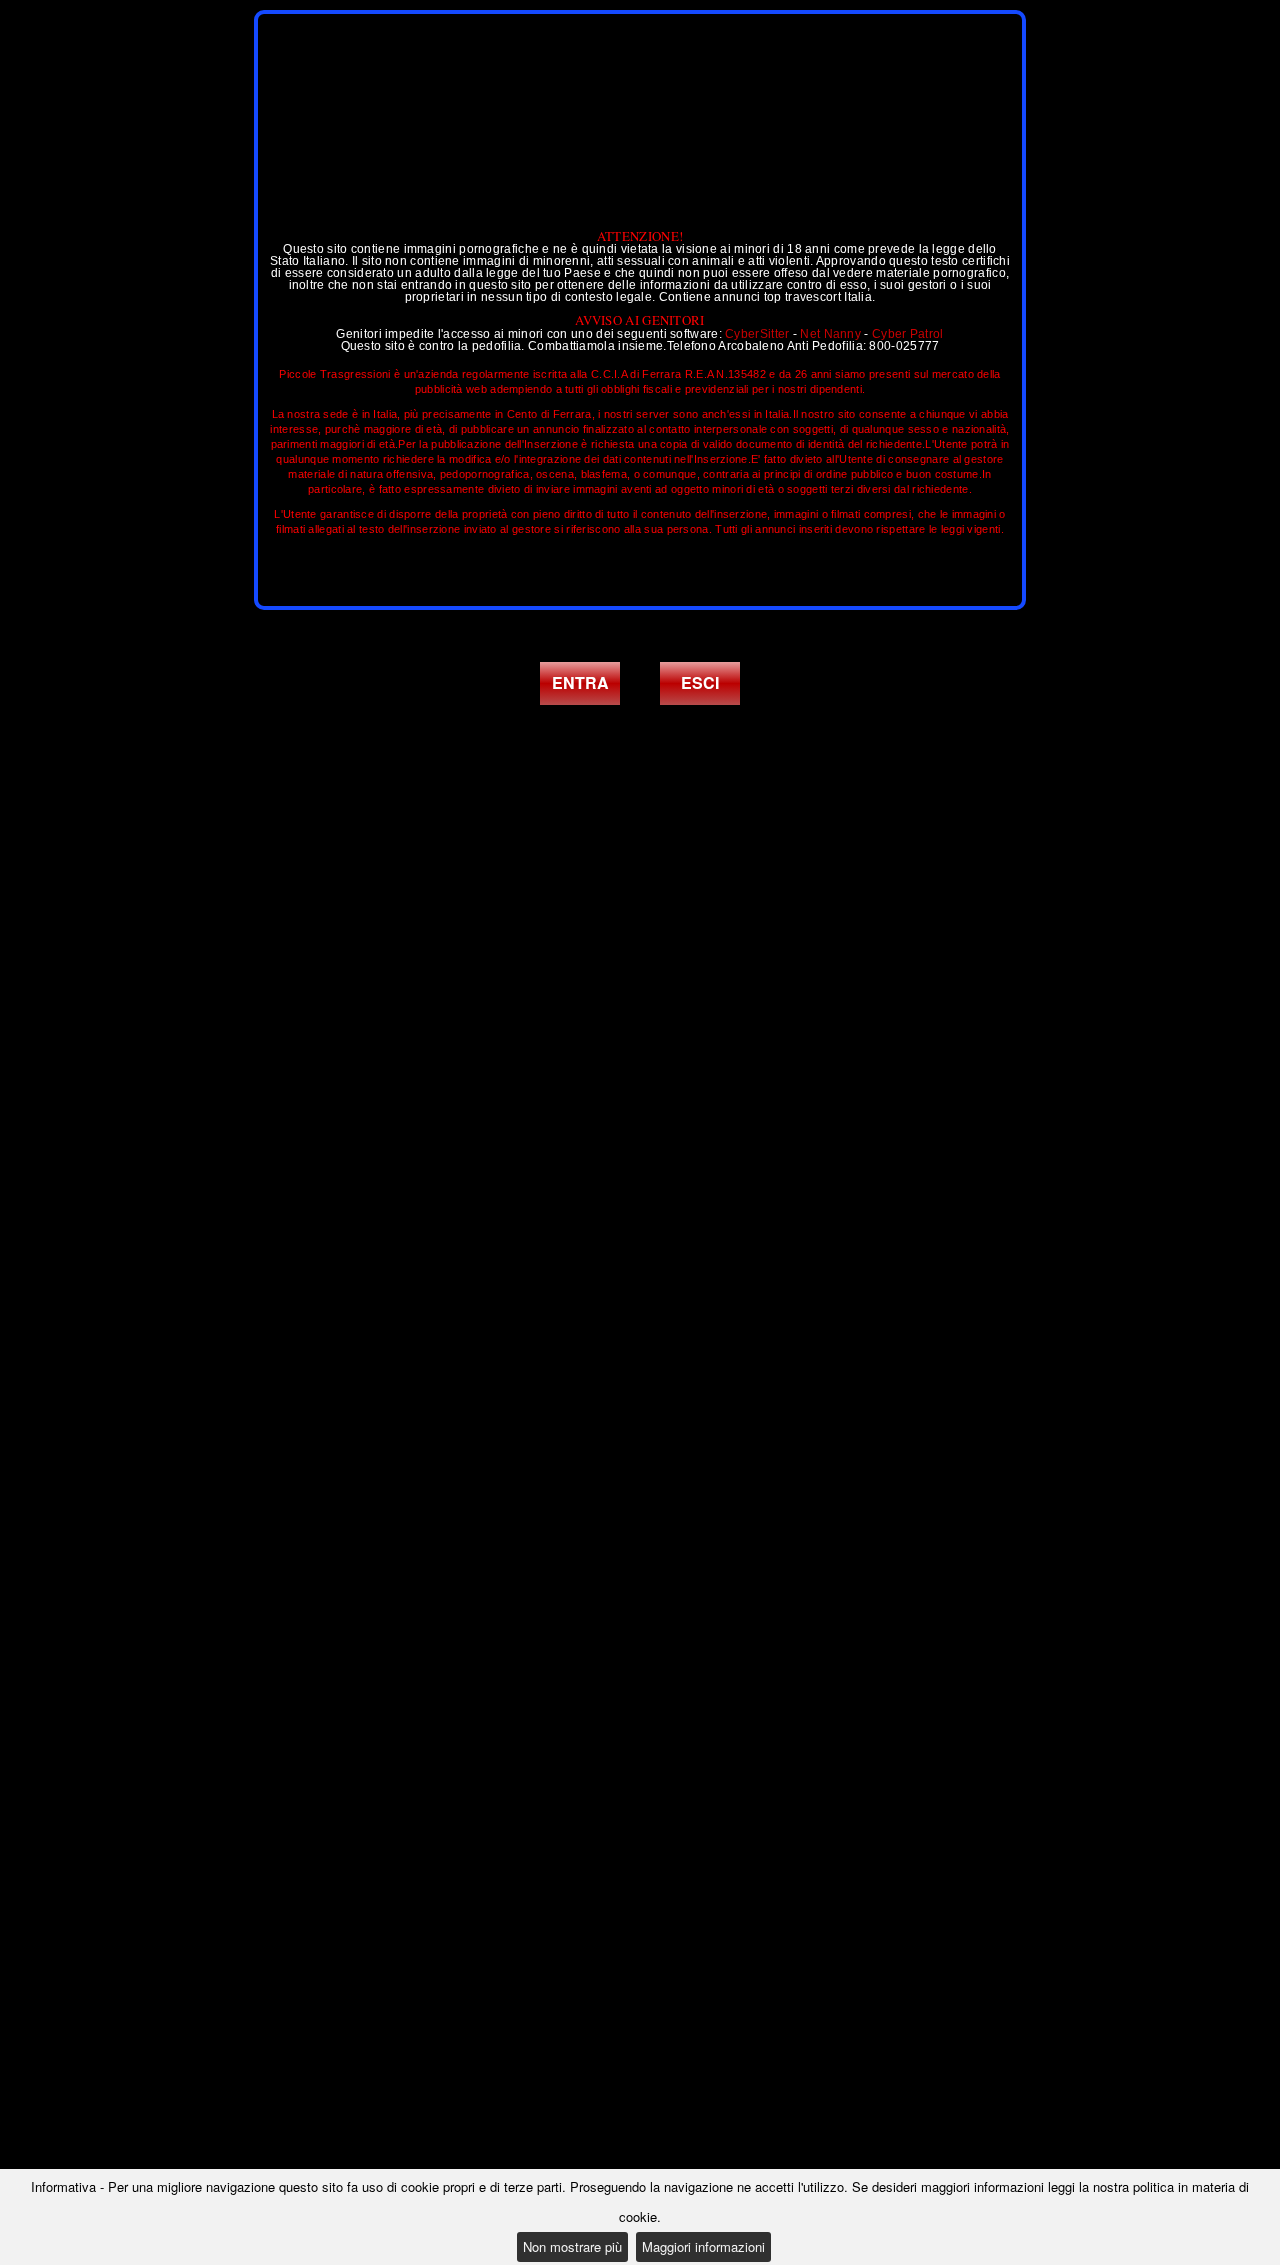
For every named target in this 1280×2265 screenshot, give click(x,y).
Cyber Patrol (908, 334)
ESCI (700, 682)
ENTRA (580, 682)
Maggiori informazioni (703, 2246)
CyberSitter (757, 334)
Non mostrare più (572, 2246)
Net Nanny (830, 334)
